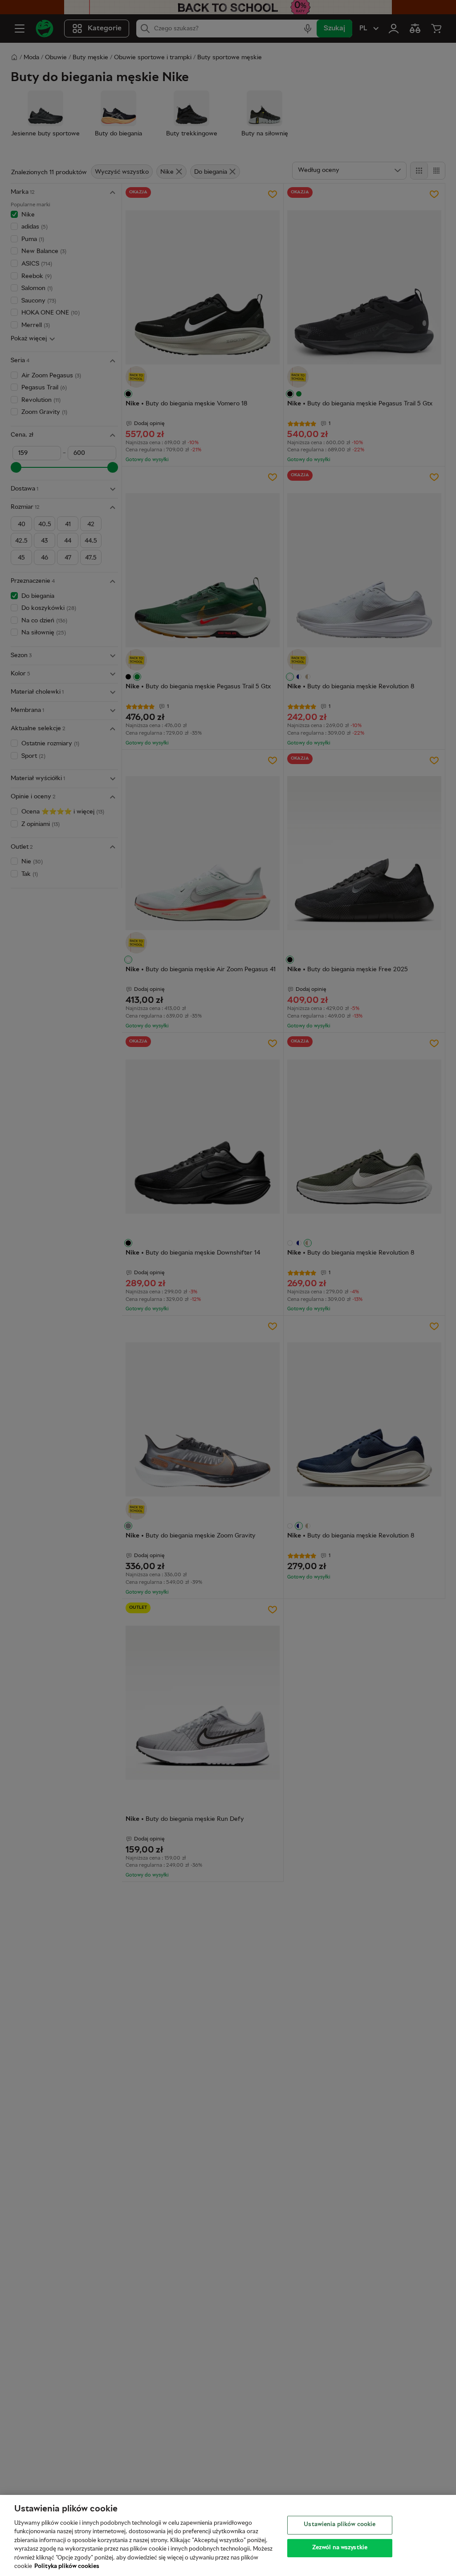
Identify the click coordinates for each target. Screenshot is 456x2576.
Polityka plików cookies (67, 2567)
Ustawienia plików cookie (340, 2525)
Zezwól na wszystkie (340, 2547)
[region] (228, 2535)
